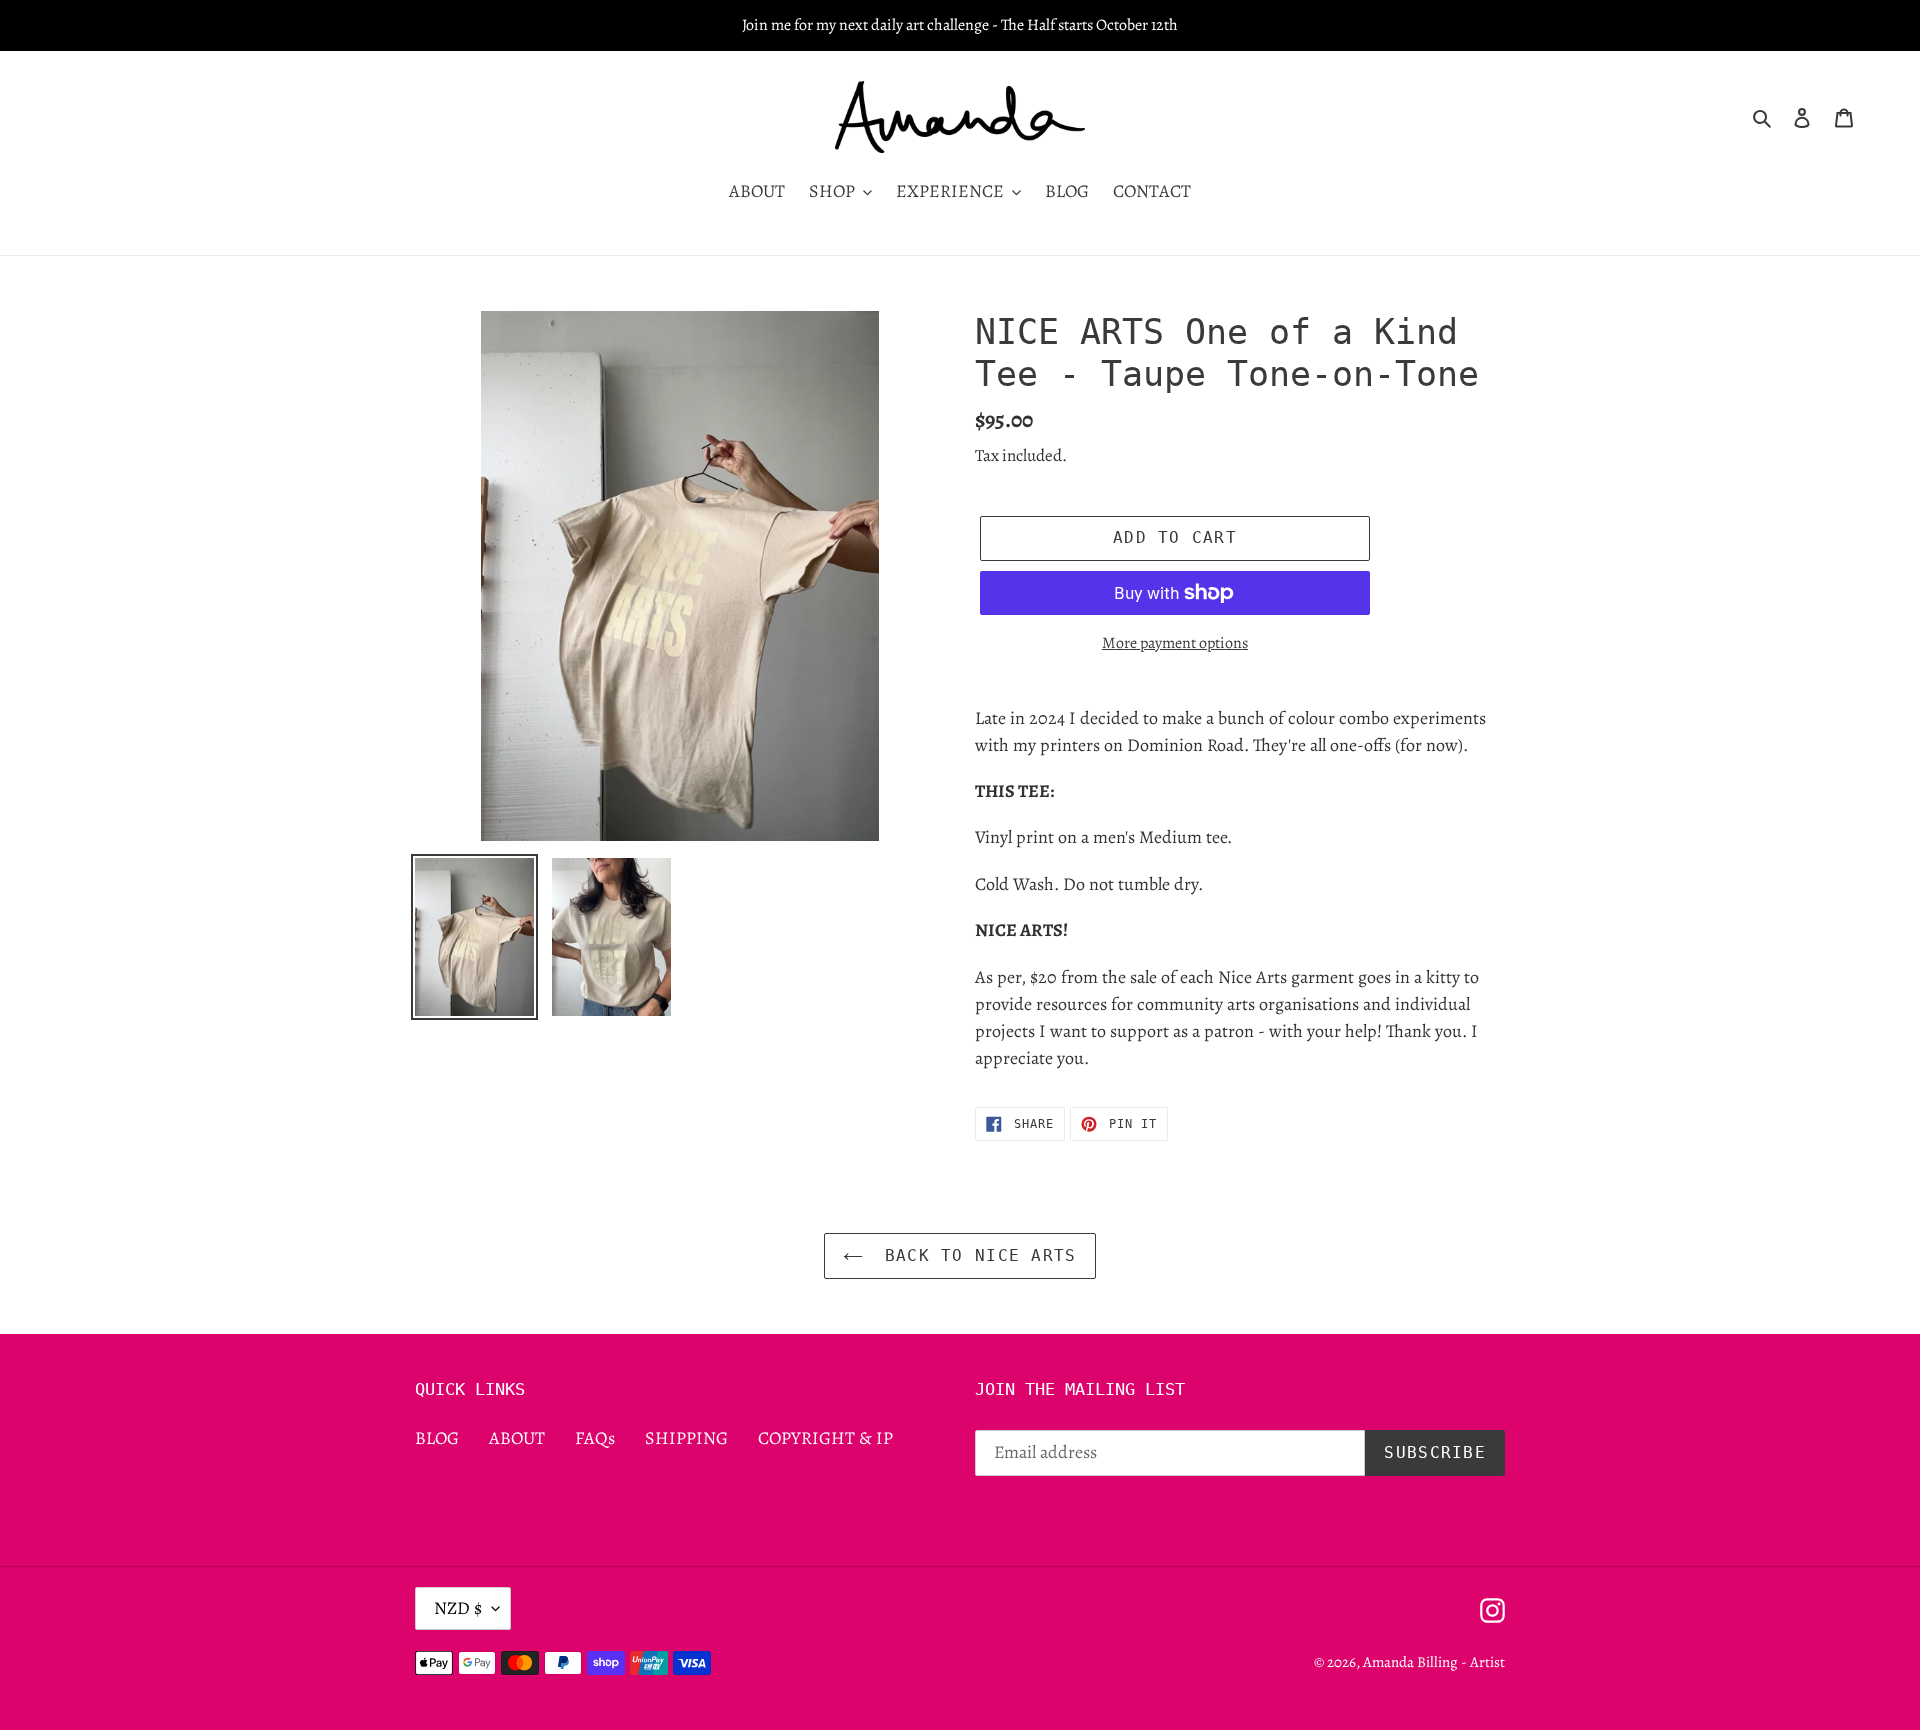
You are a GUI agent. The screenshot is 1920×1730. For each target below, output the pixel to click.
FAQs (595, 1438)
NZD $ (458, 1608)
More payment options (1175, 643)
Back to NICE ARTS (974, 1255)
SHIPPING (686, 1438)
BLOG (437, 1438)
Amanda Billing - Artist (1434, 1662)
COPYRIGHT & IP (825, 1438)
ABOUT (517, 1438)
